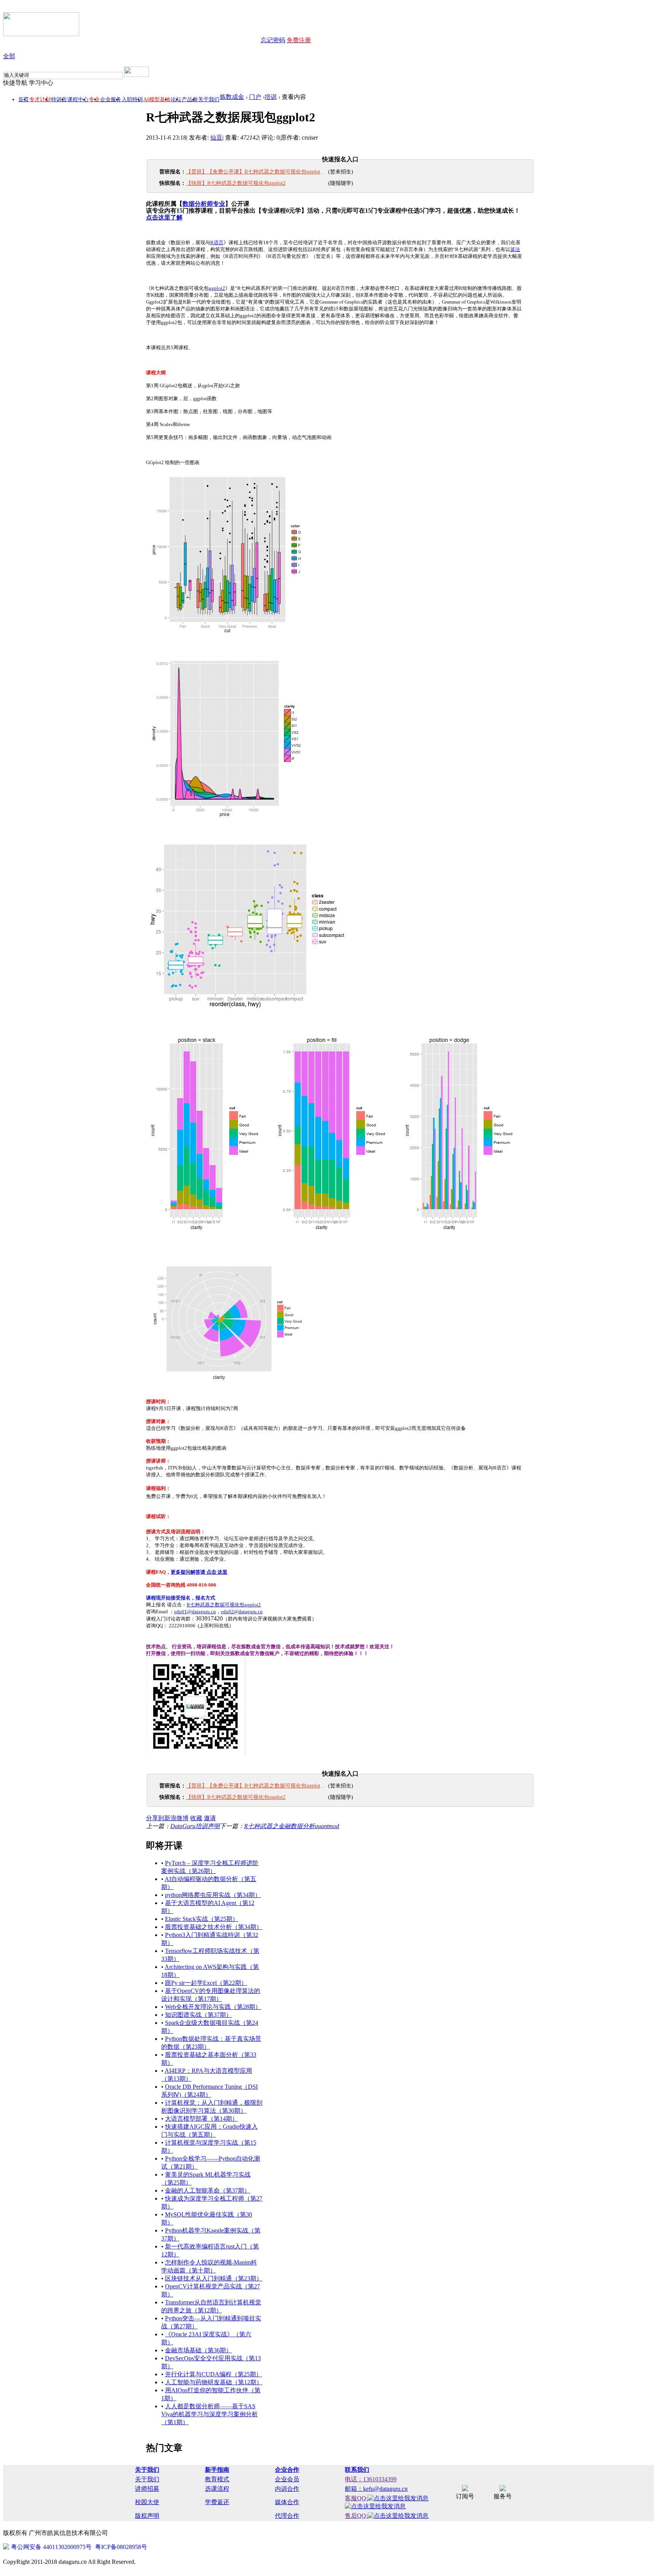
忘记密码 (273, 40)
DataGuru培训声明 (195, 1826)
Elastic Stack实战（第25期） (202, 1919)
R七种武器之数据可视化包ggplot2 (224, 1605)
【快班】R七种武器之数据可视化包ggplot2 (236, 183)
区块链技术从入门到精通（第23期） (214, 2278)
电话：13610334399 (371, 2479)
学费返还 (217, 2502)
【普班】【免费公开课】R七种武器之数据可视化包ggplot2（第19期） (256, 172)
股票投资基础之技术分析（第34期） (214, 1927)
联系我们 (357, 2470)
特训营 (59, 99)
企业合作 (287, 2470)
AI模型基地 (157, 99)
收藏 (196, 1818)
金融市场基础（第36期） (198, 2350)
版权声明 (147, 2516)
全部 (9, 56)
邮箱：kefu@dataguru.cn (376, 2489)
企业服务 (111, 99)
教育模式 (217, 2479)
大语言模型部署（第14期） (202, 2119)
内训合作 (287, 2489)
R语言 (217, 242)
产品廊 (190, 99)
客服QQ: (356, 2498)
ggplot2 (217, 288)
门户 (255, 97)
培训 (271, 97)
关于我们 (209, 99)
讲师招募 (147, 2489)
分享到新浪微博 (167, 1818)
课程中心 (78, 99)
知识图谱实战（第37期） (198, 2015)
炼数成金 (232, 97)
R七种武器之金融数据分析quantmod (292, 1826)
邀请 (210, 1818)
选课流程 (217, 2489)
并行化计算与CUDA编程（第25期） (213, 2374)
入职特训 (132, 99)
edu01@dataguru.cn (195, 1612)
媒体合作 (287, 2502)
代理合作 (287, 2516)
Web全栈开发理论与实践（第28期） (213, 2007)
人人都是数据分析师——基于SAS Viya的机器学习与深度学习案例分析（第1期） (209, 2414)
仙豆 (216, 138)
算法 (515, 249)
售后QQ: (356, 2516)
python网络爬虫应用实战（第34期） (213, 1895)
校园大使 (147, 2502)
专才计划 (40, 99)
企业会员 (287, 2479)
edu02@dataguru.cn (242, 1612)
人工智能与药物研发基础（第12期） (214, 2382)
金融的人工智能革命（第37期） (208, 2190)
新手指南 (217, 2470)
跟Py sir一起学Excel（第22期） (206, 1983)
